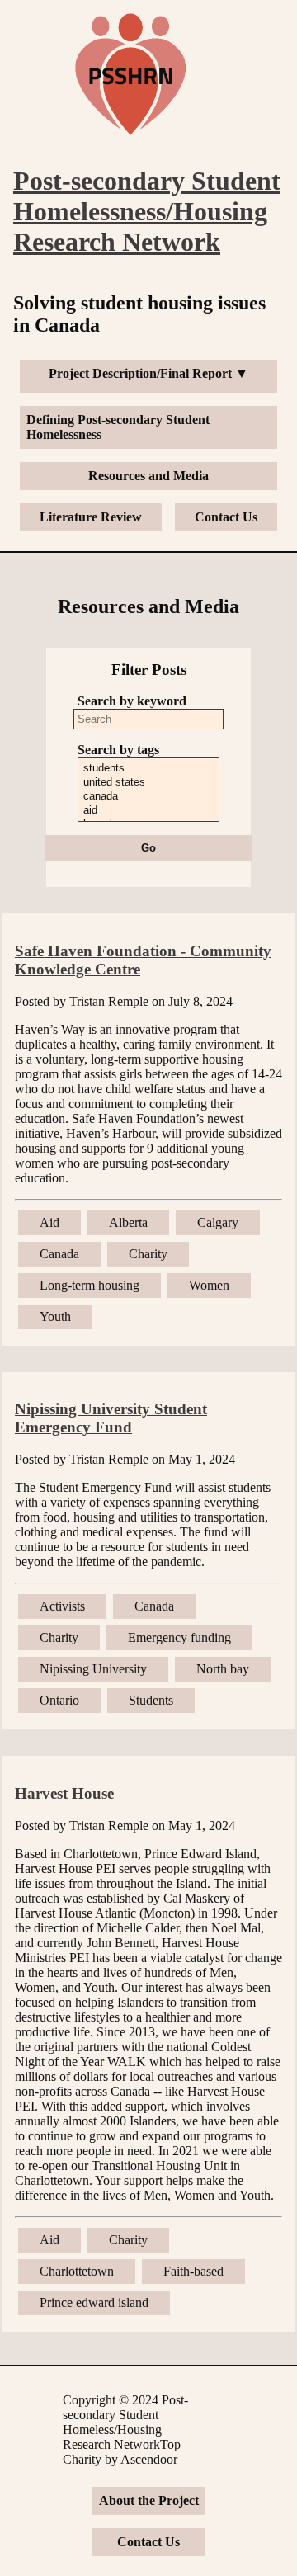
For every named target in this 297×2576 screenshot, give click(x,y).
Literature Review (91, 517)
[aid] (149, 811)
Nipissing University (93, 1669)
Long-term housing (90, 1285)
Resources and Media (148, 476)
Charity (148, 1254)
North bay (223, 1669)
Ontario (59, 1700)
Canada (59, 1254)
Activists (62, 1606)
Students (151, 1700)
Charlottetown (77, 2271)
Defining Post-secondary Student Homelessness (118, 427)
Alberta (128, 1222)
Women (209, 1285)
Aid (49, 1222)
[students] (149, 769)
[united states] (149, 783)
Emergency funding (179, 1637)
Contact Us (226, 517)
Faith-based (193, 2271)
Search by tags (118, 750)
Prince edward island (94, 2302)
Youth (55, 1316)
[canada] (149, 797)
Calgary (218, 1222)
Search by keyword (132, 701)
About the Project (149, 2501)
